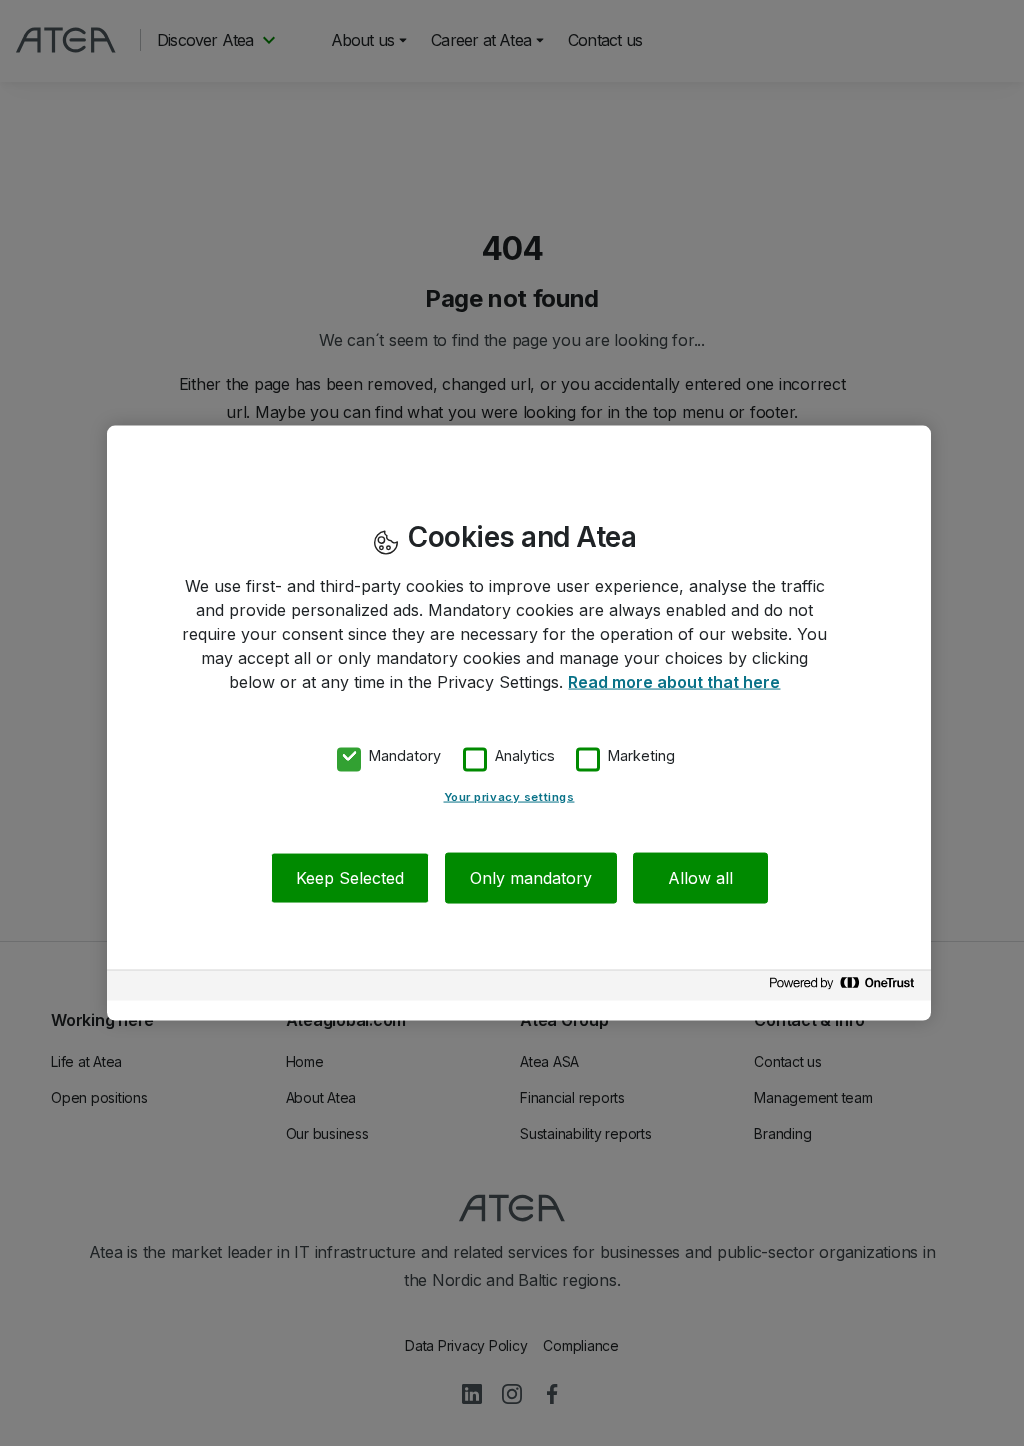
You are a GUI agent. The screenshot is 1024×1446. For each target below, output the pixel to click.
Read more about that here (674, 682)
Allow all (700, 877)
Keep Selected (350, 877)
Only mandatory (531, 877)
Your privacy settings (509, 796)
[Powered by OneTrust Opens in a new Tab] (845, 987)
